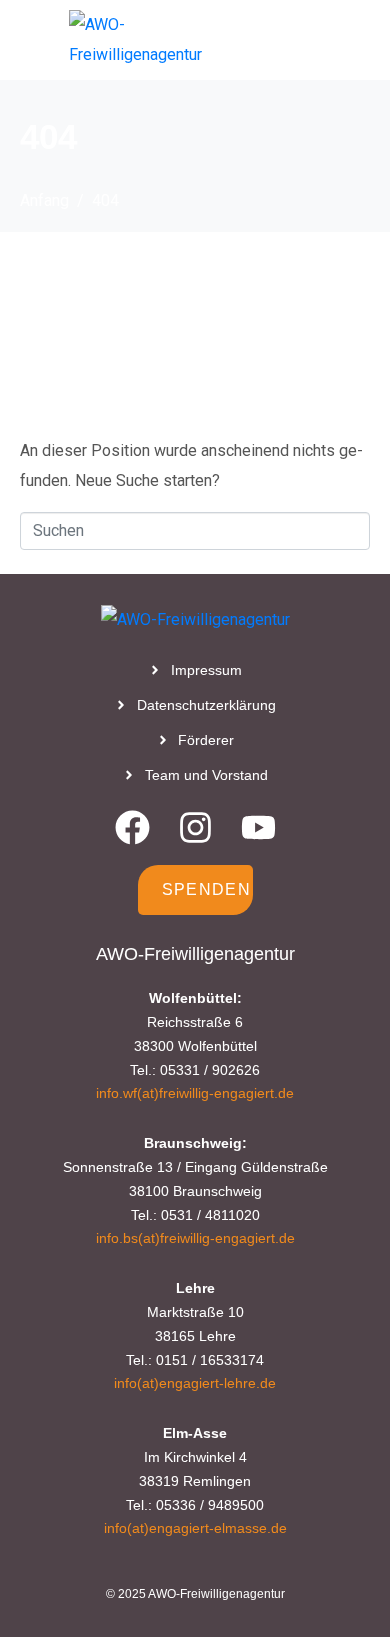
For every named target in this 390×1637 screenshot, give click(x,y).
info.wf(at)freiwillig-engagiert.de (195, 1093)
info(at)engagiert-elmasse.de (195, 1528)
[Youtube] (258, 827)
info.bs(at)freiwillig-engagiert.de (195, 1238)
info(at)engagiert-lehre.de (195, 1383)
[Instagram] (195, 827)
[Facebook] (132, 827)
